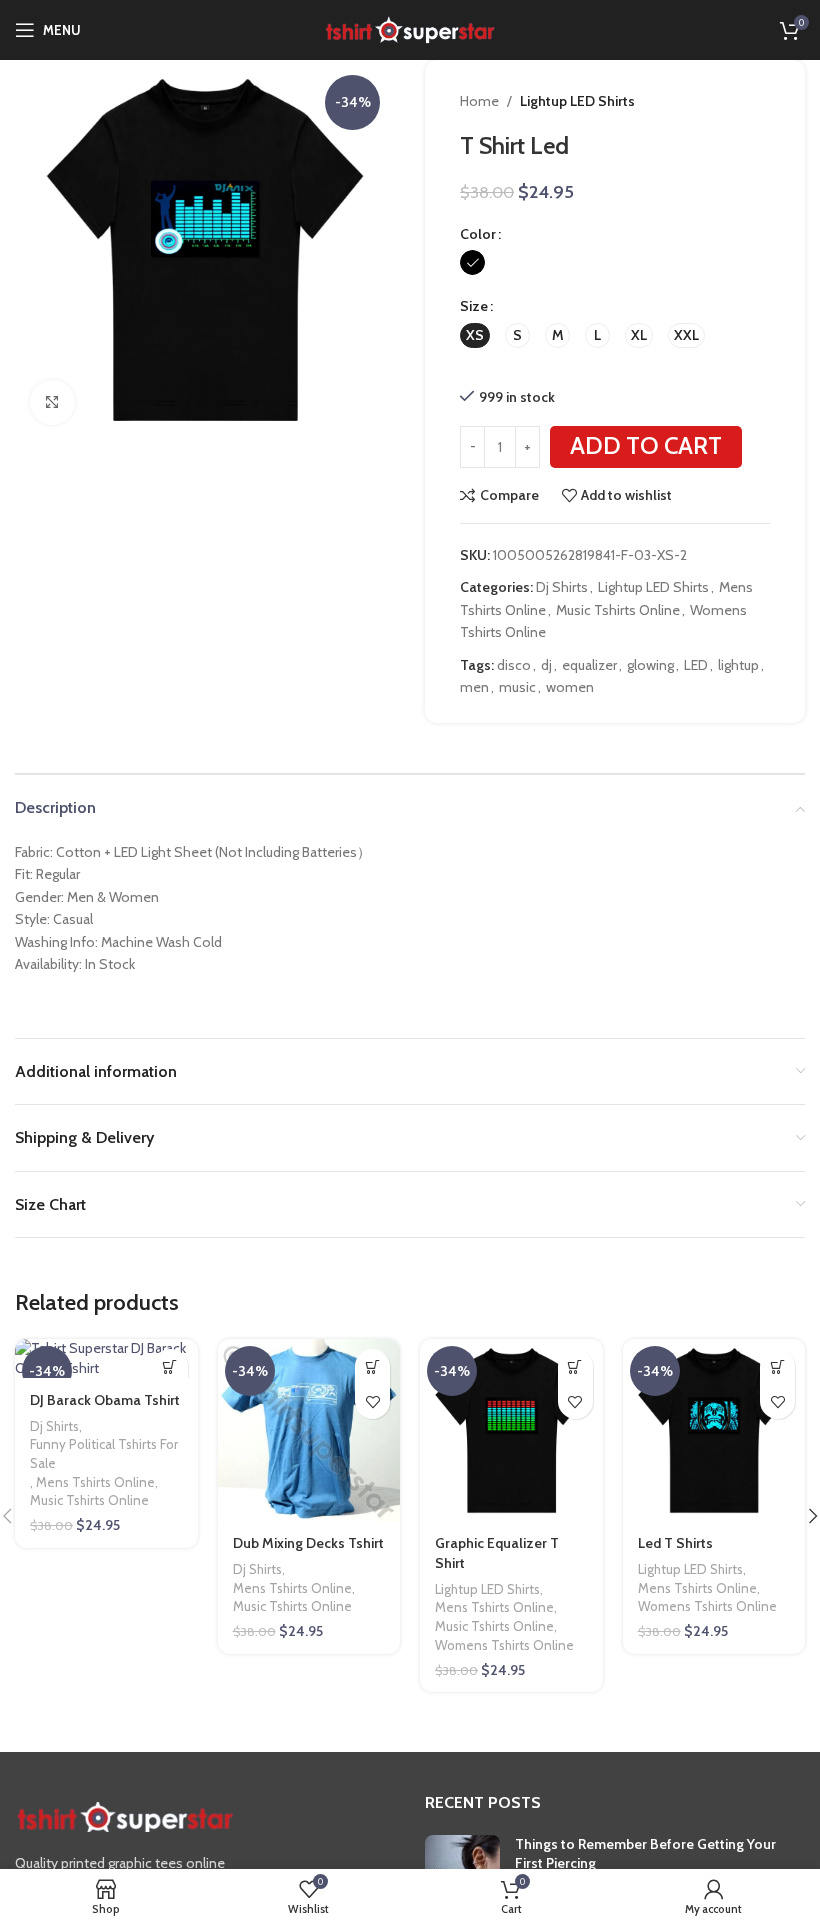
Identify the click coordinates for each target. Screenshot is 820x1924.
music (517, 687)
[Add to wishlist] (372, 1401)
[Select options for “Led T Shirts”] (777, 1366)
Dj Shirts (562, 587)
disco (514, 665)
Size (474, 306)
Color (478, 234)
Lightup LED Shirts (577, 101)
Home (479, 101)
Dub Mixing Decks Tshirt (308, 1543)
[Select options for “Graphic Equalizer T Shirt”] (575, 1366)
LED (696, 665)
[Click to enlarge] (52, 402)
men (474, 687)
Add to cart (646, 445)
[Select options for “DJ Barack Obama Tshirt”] (170, 1366)
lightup (738, 665)
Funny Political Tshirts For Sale (104, 1453)
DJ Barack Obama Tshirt (105, 1400)
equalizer (589, 665)
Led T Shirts (675, 1543)
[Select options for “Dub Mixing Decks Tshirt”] (372, 1366)
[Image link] (125, 1816)
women (570, 687)
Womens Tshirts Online (504, 1645)
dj (546, 665)
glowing (650, 665)
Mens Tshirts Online (95, 1482)
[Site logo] (410, 28)
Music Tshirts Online (618, 610)
